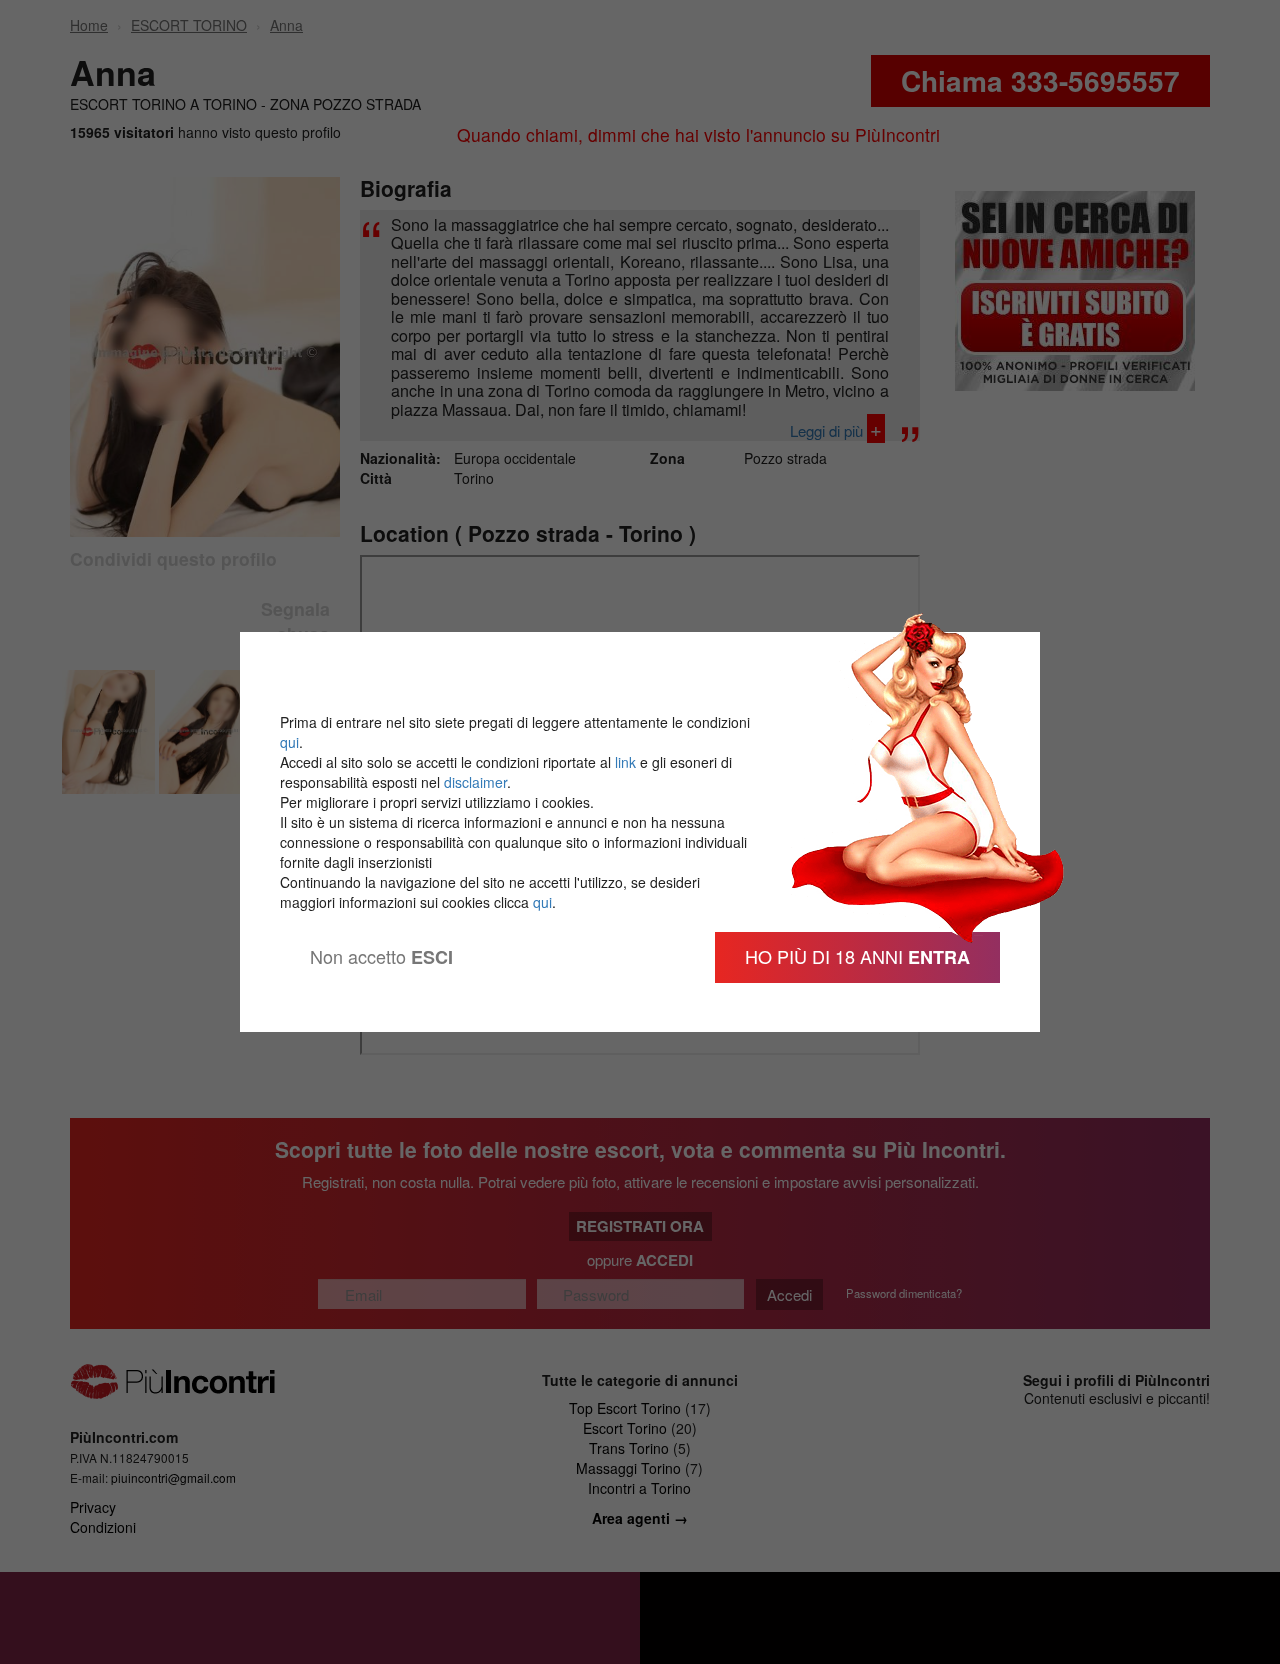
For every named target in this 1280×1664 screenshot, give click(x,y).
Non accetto (381, 956)
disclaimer (475, 782)
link (625, 762)
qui (289, 742)
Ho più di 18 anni (857, 956)
